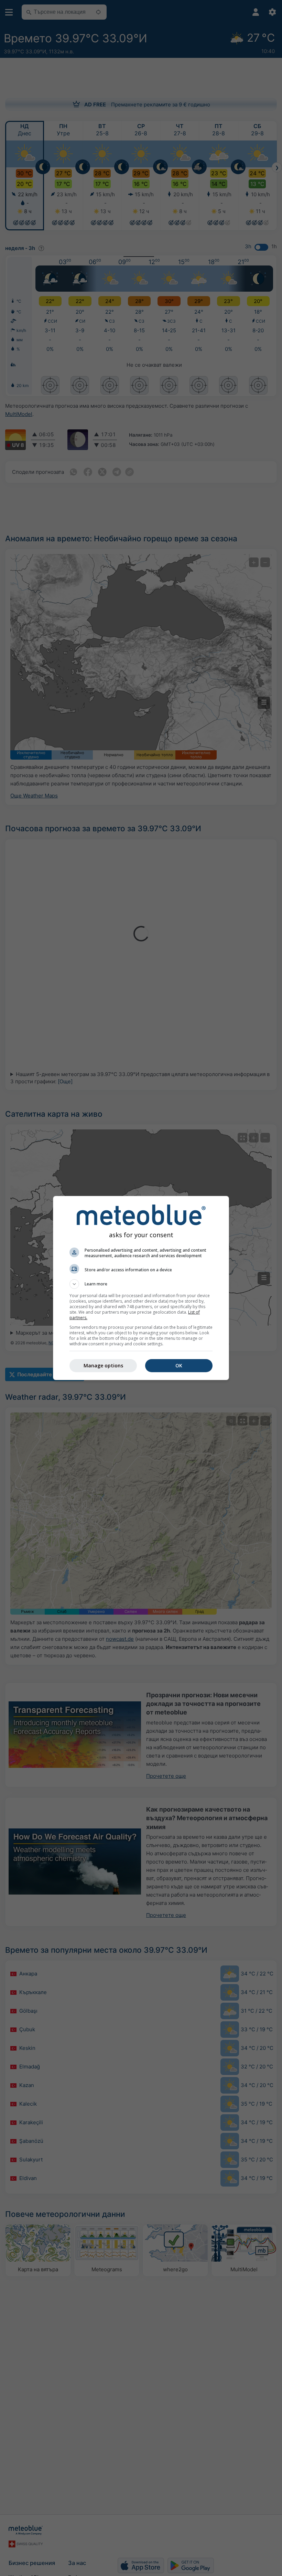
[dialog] (141, 1288)
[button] (141, 1284)
